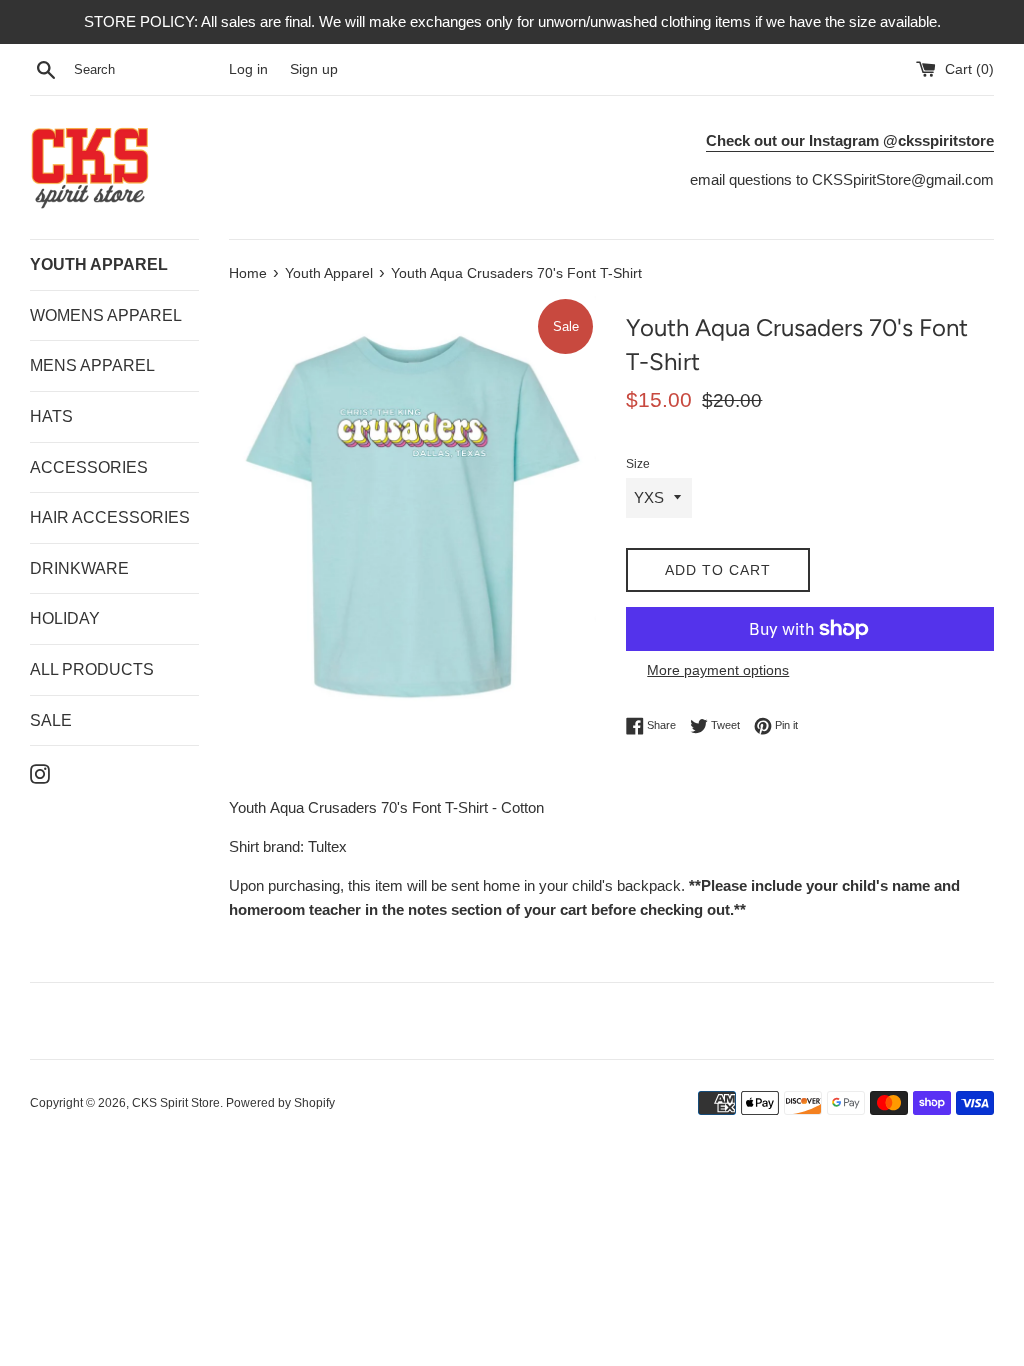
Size (638, 464)
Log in (248, 69)
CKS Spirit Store (176, 1103)
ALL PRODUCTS (92, 669)
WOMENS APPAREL (106, 315)
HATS (51, 416)
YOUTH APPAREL (99, 264)
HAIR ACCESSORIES (110, 517)
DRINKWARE (79, 568)
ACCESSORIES (89, 467)
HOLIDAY (65, 618)
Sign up (314, 69)
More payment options (718, 670)
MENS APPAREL (92, 365)
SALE (51, 720)
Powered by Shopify (280, 1103)
